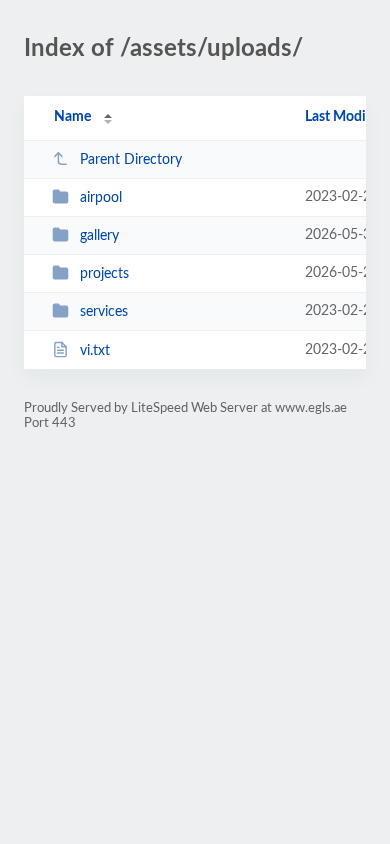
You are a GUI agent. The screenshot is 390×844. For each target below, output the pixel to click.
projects (104, 274)
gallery (99, 236)
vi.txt (95, 351)
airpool (101, 198)
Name (72, 117)
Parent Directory (131, 160)
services (104, 312)
